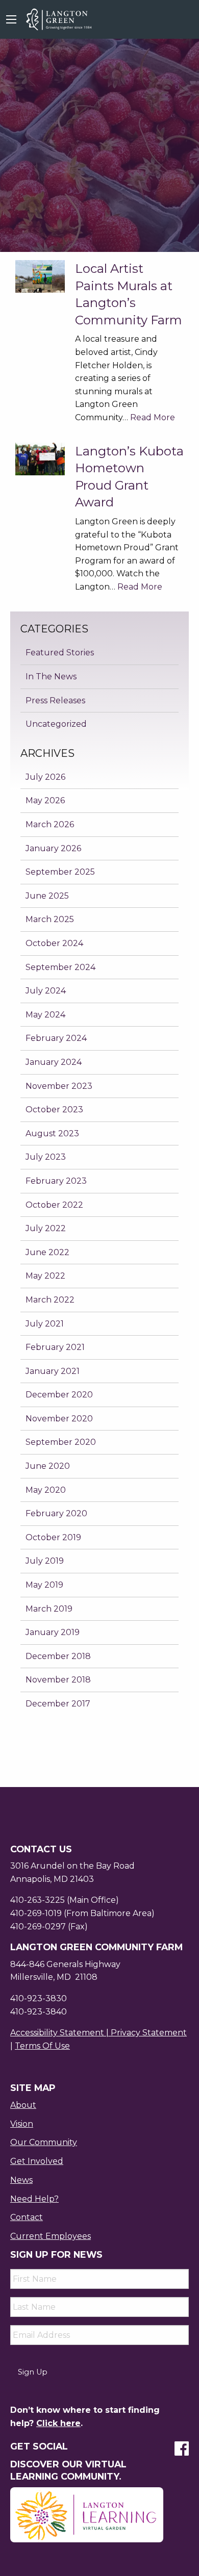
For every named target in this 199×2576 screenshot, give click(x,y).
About (23, 2105)
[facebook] (182, 2452)
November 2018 (58, 1680)
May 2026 (45, 800)
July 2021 (45, 1324)
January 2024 (54, 1062)
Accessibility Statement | (60, 2033)
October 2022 (54, 1205)
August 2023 (52, 1133)
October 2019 (53, 1537)
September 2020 (61, 1442)
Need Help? (34, 2199)
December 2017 (58, 1704)
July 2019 (45, 1561)
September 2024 (60, 967)
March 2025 (50, 919)
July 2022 (46, 1228)
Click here (58, 2423)
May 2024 (45, 1015)
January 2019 (53, 1632)
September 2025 (60, 872)
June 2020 (48, 1466)
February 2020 (56, 1513)
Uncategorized (56, 724)
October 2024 (54, 943)
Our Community (44, 2142)
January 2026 (53, 848)
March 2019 (49, 1609)
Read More (153, 417)
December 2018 (58, 1656)
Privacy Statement (149, 2033)
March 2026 (50, 824)
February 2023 (56, 1181)
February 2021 (55, 1347)
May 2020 (46, 1490)
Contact (27, 2217)
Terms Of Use (42, 2046)
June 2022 (47, 1252)
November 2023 (59, 1086)
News (21, 2180)
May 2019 (44, 1585)
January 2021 (53, 1371)
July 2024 (46, 991)
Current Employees (51, 2236)
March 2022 (50, 1300)
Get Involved (37, 2161)
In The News (51, 677)
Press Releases (55, 700)
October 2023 (54, 1110)
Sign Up (33, 2372)
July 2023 (46, 1157)
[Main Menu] (11, 19)
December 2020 (59, 1395)
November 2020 (59, 1419)
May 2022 (45, 1276)
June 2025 (47, 896)
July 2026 (45, 777)
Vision (22, 2124)
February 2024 (56, 1038)
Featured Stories (60, 653)
